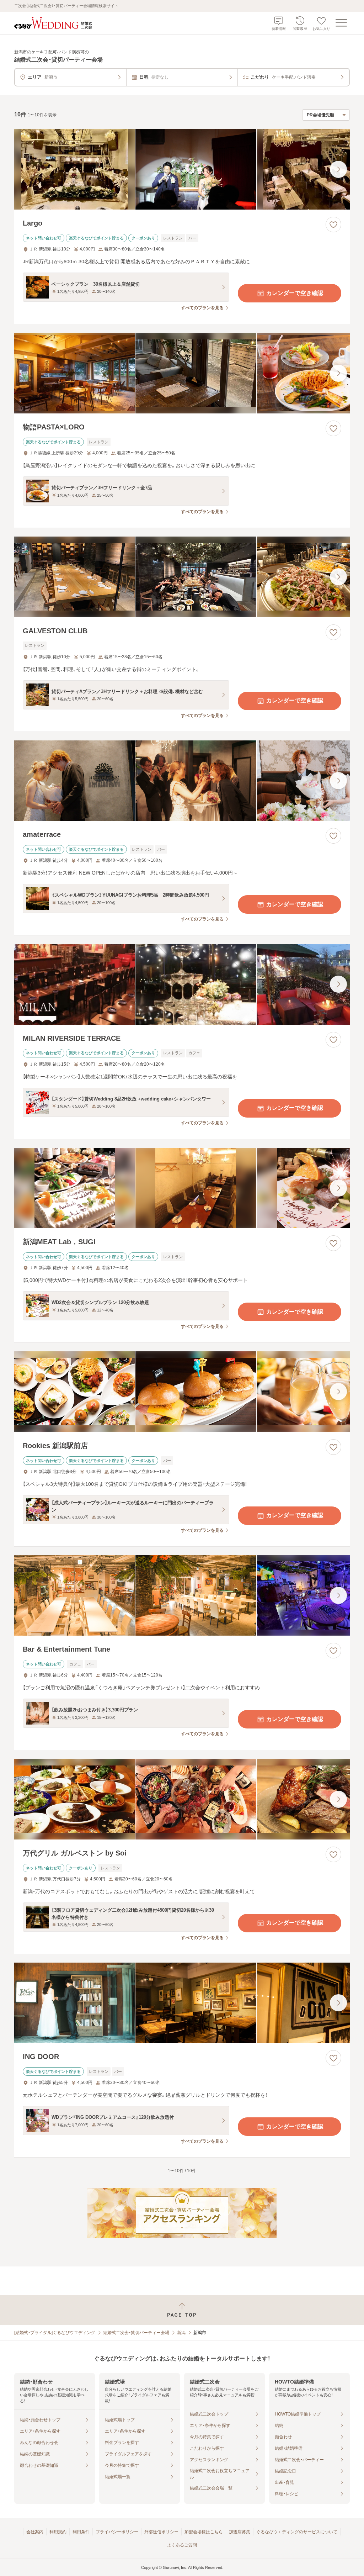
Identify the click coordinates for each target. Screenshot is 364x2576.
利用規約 (58, 2532)
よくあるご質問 (182, 2545)
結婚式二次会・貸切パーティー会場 (136, 2333)
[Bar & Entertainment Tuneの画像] (182, 1596)
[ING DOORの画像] (182, 2003)
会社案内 (35, 2532)
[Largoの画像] (182, 170)
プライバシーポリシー (117, 2532)
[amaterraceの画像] (182, 781)
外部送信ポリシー (161, 2532)
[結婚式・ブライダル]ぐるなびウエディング (55, 2333)
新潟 (181, 2333)
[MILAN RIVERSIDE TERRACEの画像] (182, 984)
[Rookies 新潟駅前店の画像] (182, 1392)
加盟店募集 (240, 2532)
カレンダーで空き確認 (295, 293)
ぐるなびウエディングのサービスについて (297, 2532)
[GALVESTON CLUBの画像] (182, 577)
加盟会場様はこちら (204, 2532)
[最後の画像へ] (338, 169)
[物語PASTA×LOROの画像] (182, 373)
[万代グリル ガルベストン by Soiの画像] (182, 1799)
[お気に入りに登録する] (333, 225)
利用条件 (81, 2532)
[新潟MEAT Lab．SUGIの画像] (182, 1188)
